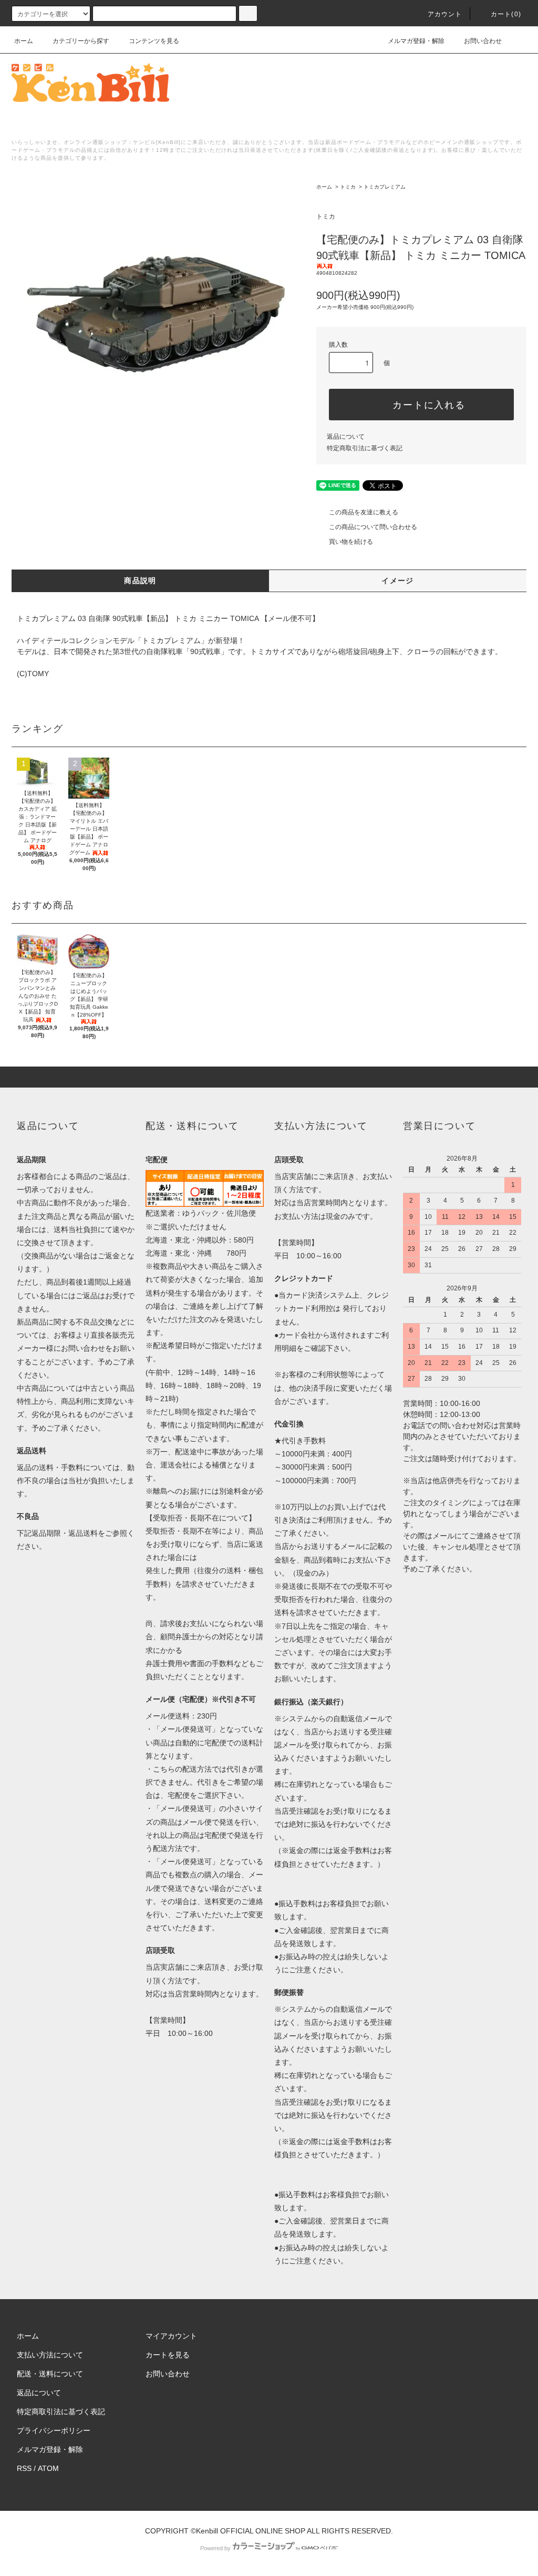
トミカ (348, 187)
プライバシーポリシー (54, 2430)
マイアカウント (171, 2336)
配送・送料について (50, 2374)
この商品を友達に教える (364, 512)
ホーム (24, 41)
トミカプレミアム (385, 187)
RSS (24, 2468)
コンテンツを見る (154, 41)
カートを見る (168, 2355)
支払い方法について (50, 2355)
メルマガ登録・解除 (416, 41)
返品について (346, 437)
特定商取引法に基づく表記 (365, 448)
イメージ (398, 581)
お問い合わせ (483, 41)
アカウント (445, 14)
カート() (506, 14)
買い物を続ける (351, 542)
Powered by (215, 2548)
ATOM (48, 2468)
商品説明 (140, 581)
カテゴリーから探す (81, 41)
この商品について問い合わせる (373, 527)
